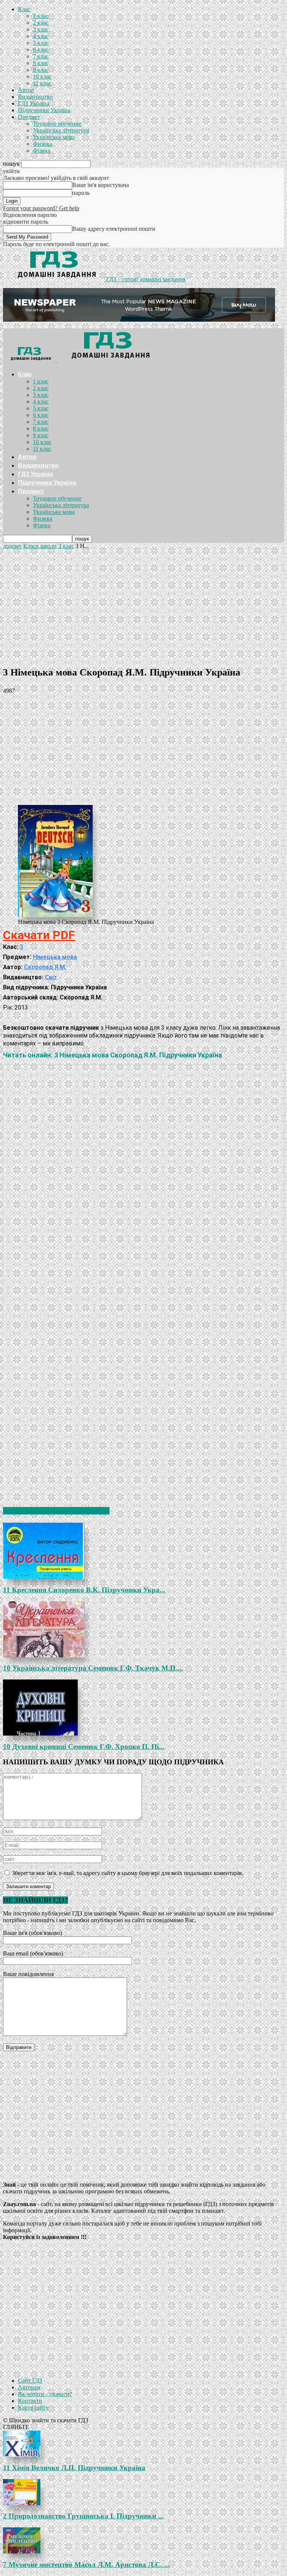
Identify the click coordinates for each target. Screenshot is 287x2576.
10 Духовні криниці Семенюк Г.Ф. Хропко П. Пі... (84, 1747)
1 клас (41, 16)
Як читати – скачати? (45, 2394)
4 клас (41, 36)
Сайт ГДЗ (30, 2381)
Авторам (29, 2387)
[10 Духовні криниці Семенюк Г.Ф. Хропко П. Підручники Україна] (143, 1707)
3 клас (41, 29)
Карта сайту (33, 2407)
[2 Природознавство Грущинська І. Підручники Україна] (143, 2492)
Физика (43, 144)
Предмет (29, 117)
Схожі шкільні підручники (56, 1511)
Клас (24, 9)
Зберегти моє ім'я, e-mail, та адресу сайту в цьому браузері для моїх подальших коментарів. (128, 1873)
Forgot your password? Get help (41, 208)
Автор (26, 90)
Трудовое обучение (57, 124)
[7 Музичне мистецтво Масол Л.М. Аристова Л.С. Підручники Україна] (143, 2540)
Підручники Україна (44, 110)
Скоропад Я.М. (45, 967)
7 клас (41, 56)
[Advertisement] (143, 606)
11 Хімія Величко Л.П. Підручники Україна (74, 2468)
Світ (51, 977)
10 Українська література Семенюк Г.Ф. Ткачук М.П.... (93, 1668)
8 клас (41, 63)
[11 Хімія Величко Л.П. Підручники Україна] (143, 2444)
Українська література (61, 130)
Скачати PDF (39, 935)
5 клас (41, 43)
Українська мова (54, 137)
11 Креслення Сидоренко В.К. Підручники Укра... (84, 1590)
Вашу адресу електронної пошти (114, 229)
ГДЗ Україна (34, 103)
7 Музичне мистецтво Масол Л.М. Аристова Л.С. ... (86, 2565)
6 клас (41, 50)
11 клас (42, 83)
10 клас (42, 76)
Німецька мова (55, 957)
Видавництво (35, 97)
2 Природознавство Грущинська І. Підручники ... (83, 2516)
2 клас (41, 23)
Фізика (42, 151)
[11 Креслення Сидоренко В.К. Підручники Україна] (143, 1551)
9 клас (41, 70)
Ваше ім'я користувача (101, 185)
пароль (81, 193)
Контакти (30, 2401)
